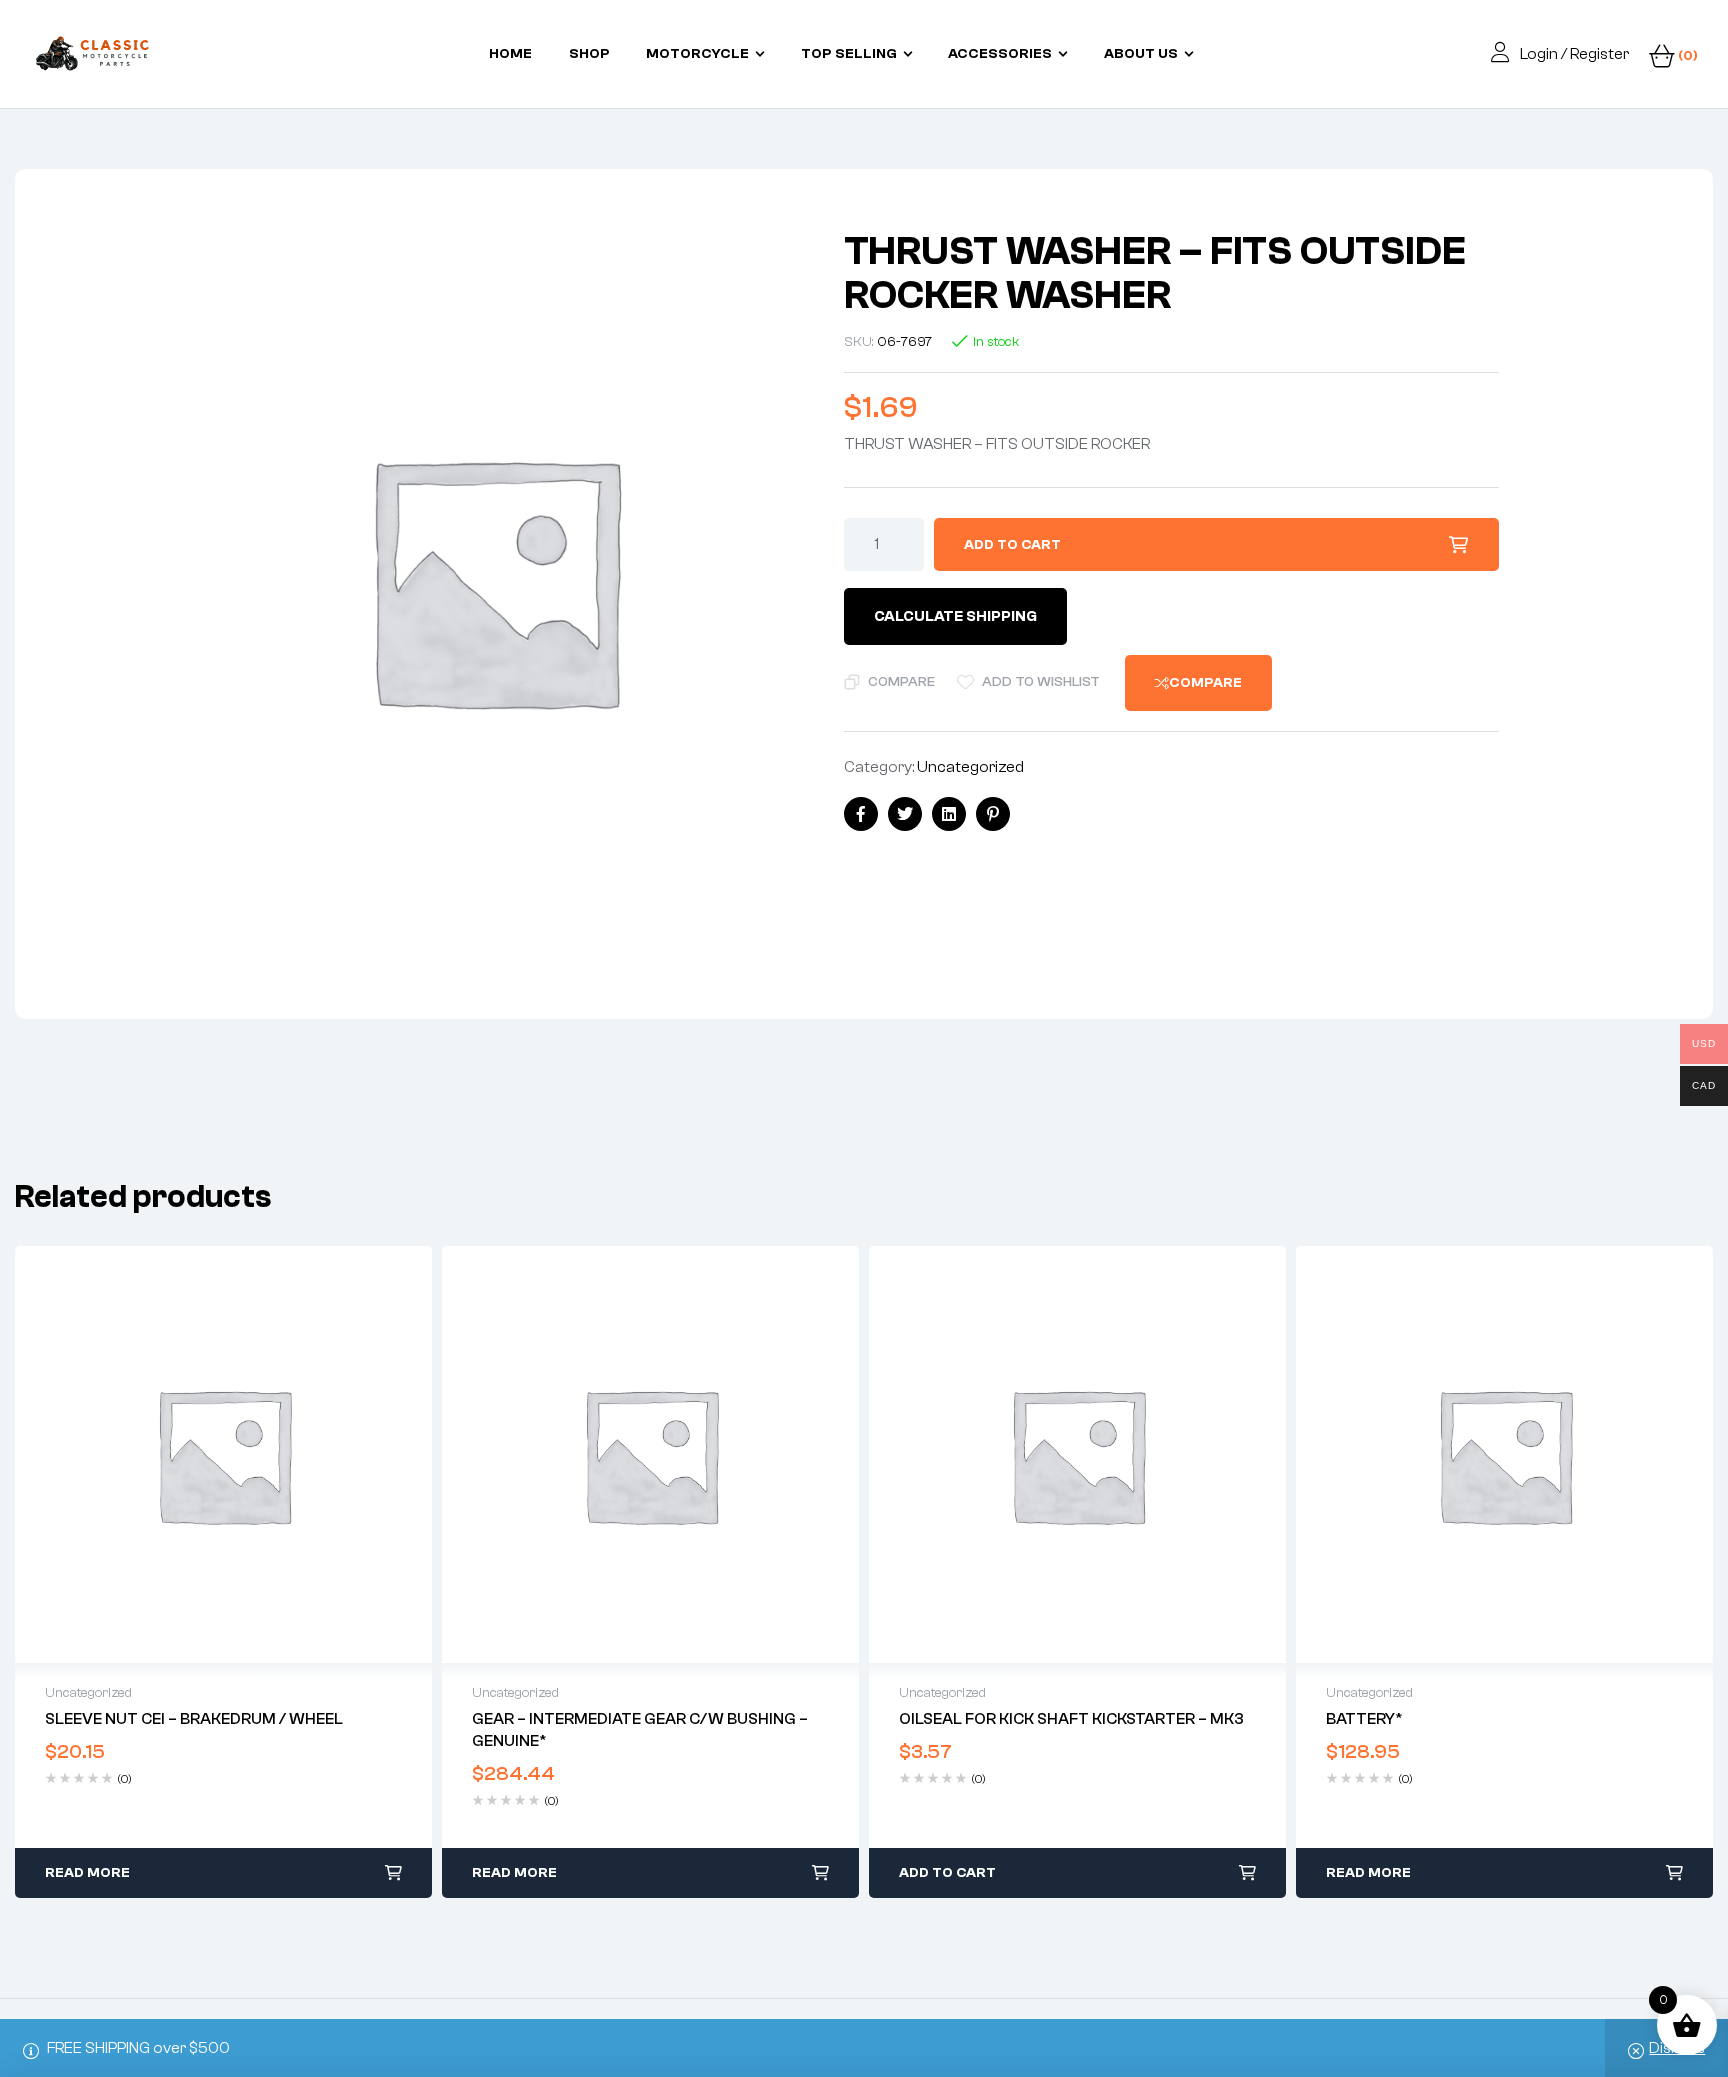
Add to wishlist (1041, 682)
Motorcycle (697, 54)
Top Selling (849, 54)
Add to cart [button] (947, 1873)
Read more (87, 1873)
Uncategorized (970, 767)
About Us (1141, 54)
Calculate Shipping (955, 616)
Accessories (1000, 54)
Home (510, 54)
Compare (901, 682)
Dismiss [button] (1677, 2048)
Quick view (224, 1455)
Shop (589, 54)
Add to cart (1012, 545)
